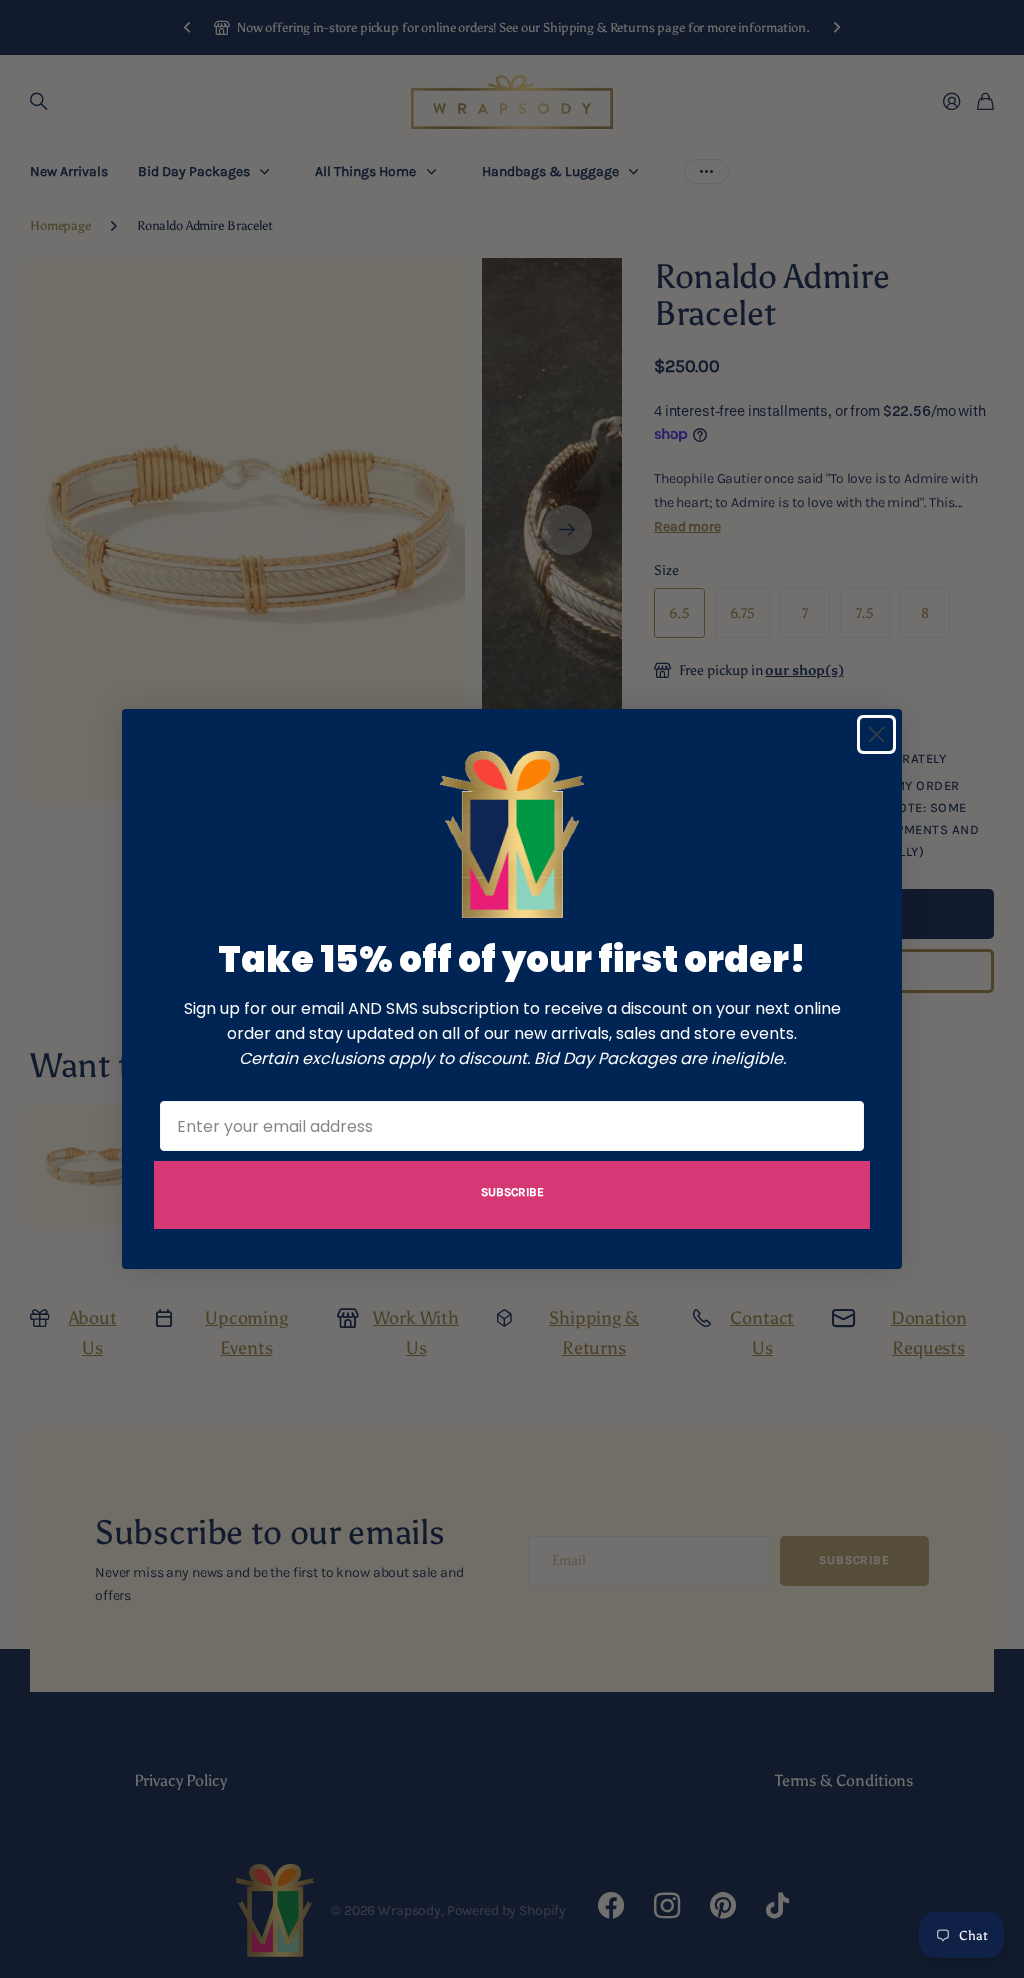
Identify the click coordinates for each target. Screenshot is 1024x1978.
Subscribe (512, 1192)
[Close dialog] (876, 734)
